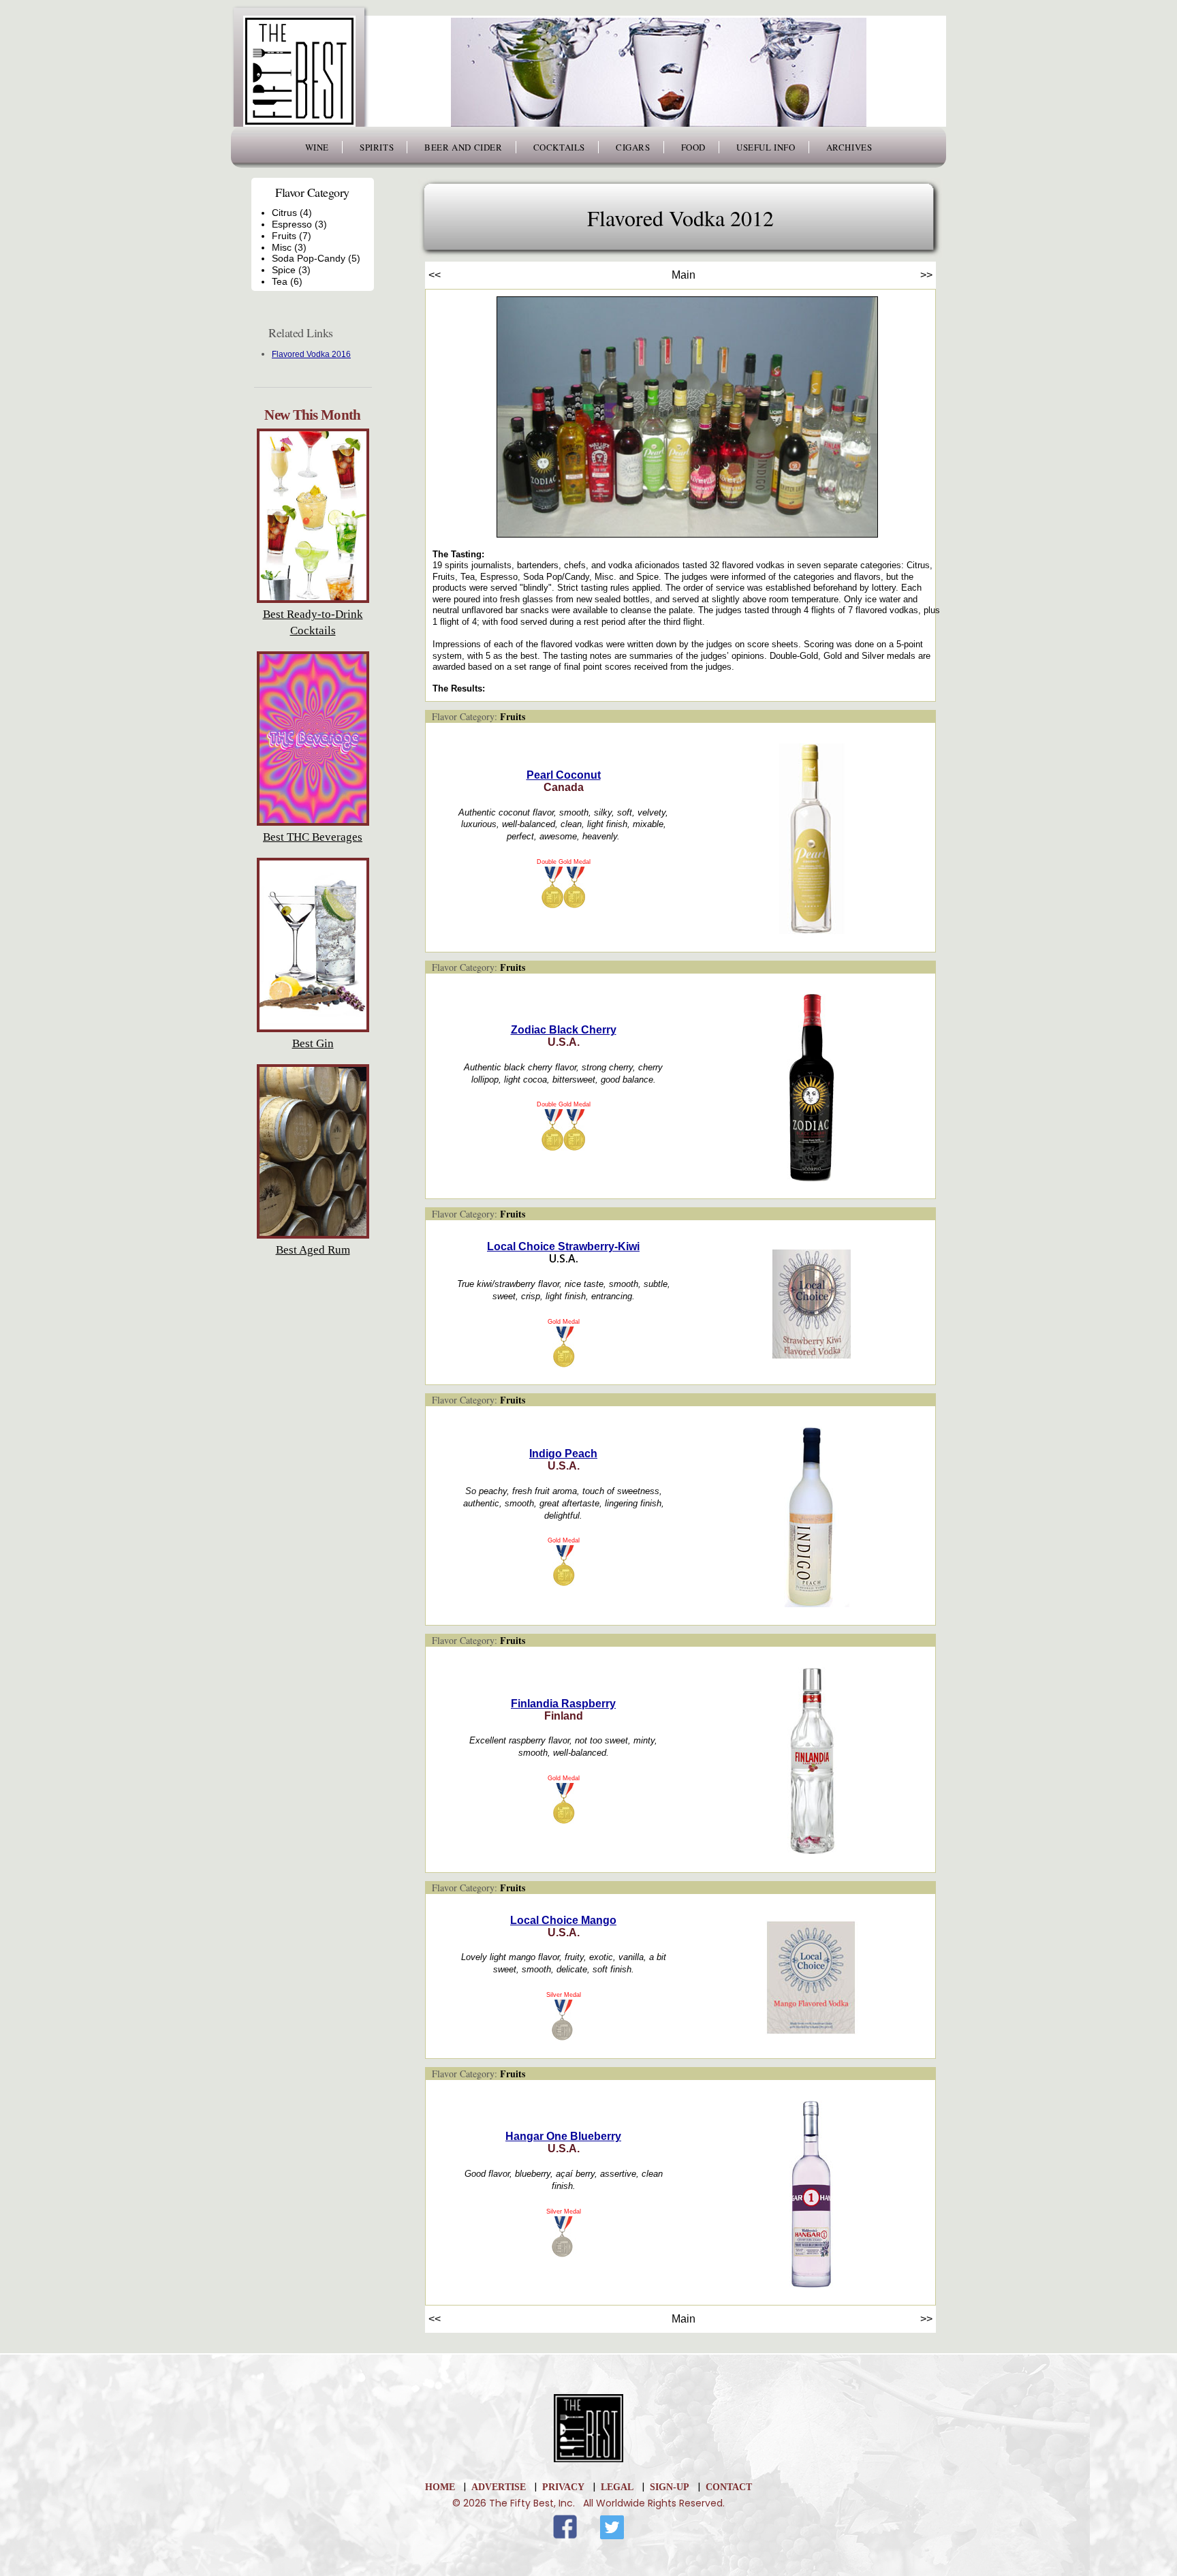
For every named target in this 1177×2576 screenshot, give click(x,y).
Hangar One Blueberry (563, 2136)
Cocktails (559, 147)
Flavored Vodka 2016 (311, 354)
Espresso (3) (299, 224)
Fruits (513, 716)
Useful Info (766, 147)
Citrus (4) (292, 213)
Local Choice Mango (563, 1920)
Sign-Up (670, 2487)
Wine (317, 147)
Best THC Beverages (313, 837)
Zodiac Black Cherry (564, 1030)
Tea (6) (287, 281)
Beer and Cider (463, 147)
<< (435, 275)
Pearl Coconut (564, 775)
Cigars (633, 147)
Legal (617, 2487)
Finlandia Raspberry (563, 1704)
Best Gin (313, 1043)
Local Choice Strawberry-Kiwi (563, 1246)
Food (693, 147)
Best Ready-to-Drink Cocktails (313, 622)
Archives (849, 147)
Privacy (563, 2487)
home (440, 2487)
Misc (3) (289, 247)
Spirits (377, 147)
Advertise (499, 2487)
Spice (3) (291, 270)
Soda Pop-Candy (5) (316, 258)
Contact (729, 2487)
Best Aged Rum (313, 1250)
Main (684, 275)
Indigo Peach (563, 1454)
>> (926, 275)
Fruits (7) (292, 236)
